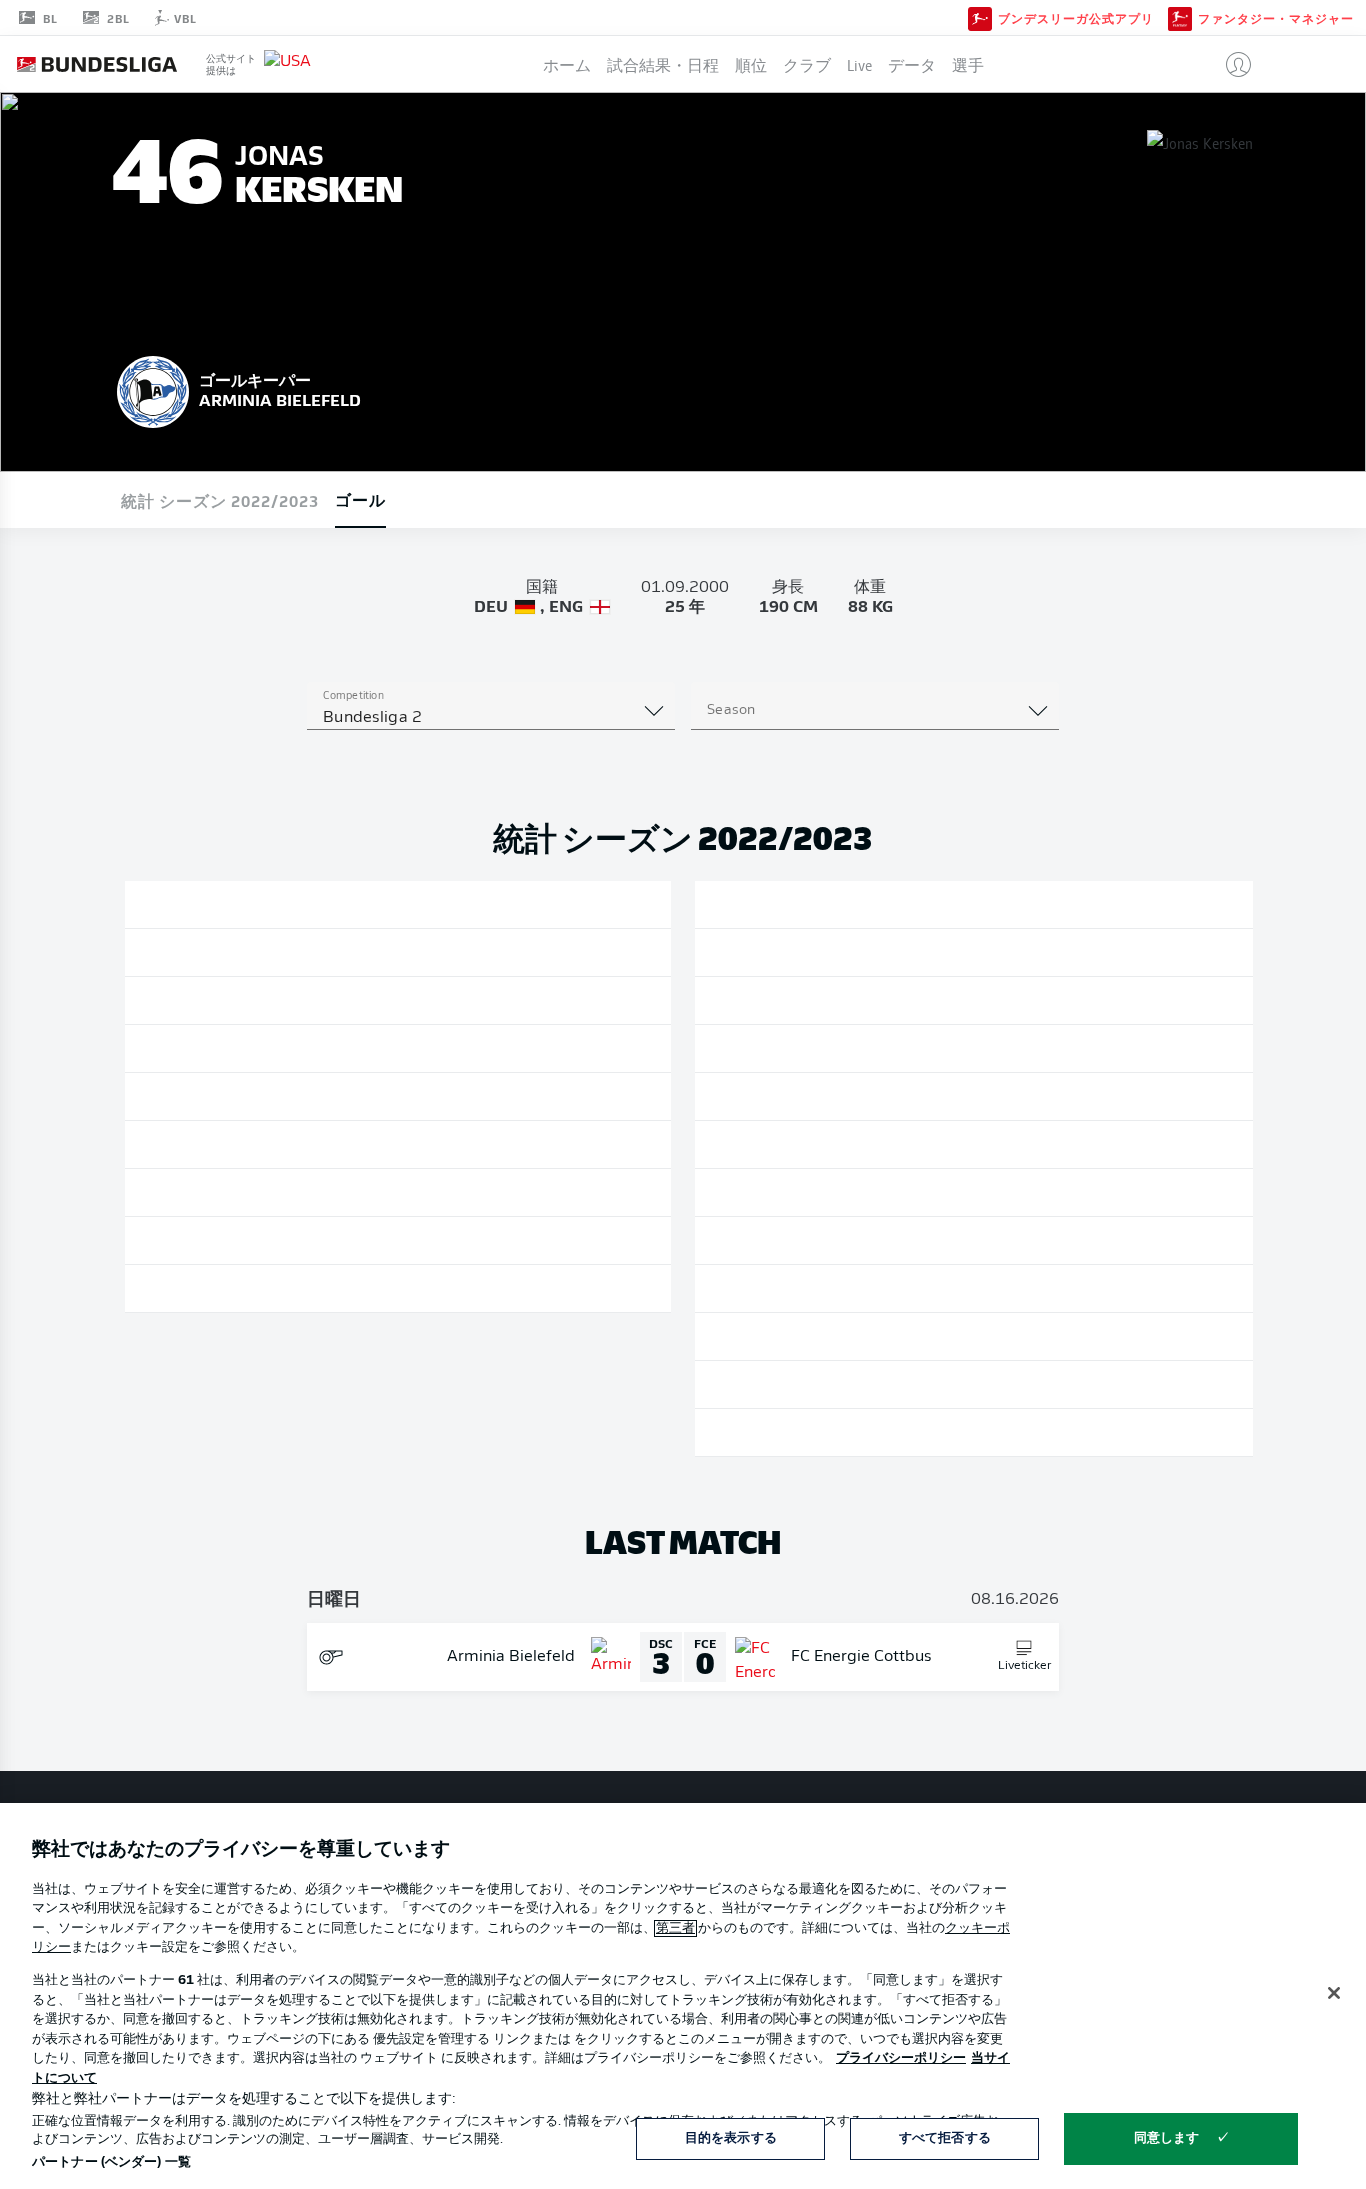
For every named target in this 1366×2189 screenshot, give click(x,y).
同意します (1167, 2138)
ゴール (360, 499)
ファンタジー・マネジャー (1276, 18)
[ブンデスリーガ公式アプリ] (980, 17)
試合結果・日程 (663, 64)
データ (912, 64)
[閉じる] (1334, 1993)
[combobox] (491, 718)
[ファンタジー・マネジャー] (1180, 17)
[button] (1230, 64)
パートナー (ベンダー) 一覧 (111, 2162)
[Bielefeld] (153, 389)
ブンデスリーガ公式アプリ (1076, 18)
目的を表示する (731, 2138)
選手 (968, 64)
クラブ (807, 64)
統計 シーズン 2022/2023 (220, 500)
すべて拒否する (945, 2138)
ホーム (567, 64)
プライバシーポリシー (901, 2058)
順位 (751, 64)
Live (859, 64)
